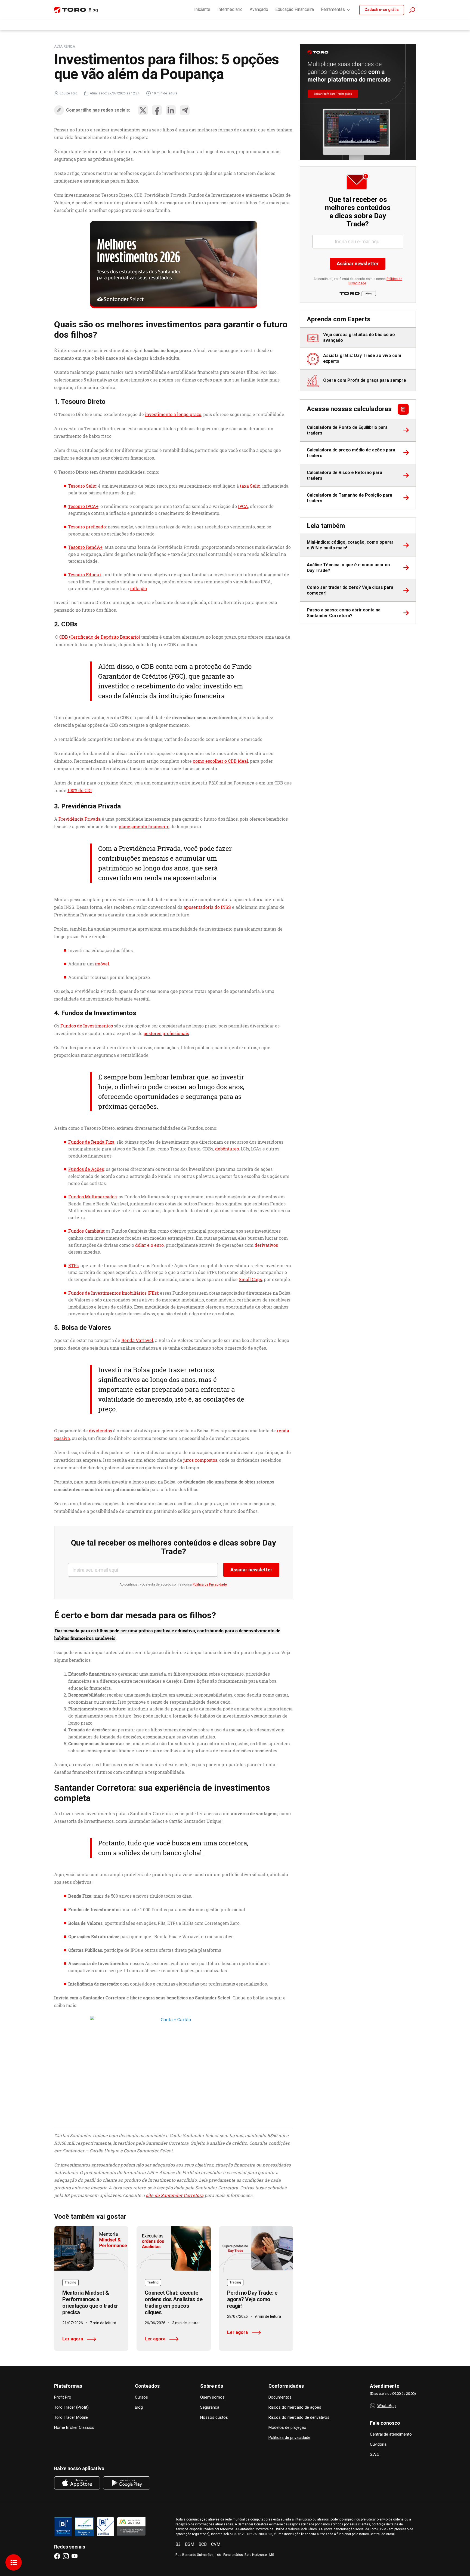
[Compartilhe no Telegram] (185, 110)
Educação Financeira (295, 9)
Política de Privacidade (210, 1584)
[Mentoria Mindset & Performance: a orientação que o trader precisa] (91, 2249)
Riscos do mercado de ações (295, 2407)
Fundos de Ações (86, 1169)
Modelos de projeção (287, 2428)
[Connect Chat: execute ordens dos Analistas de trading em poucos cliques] (174, 2249)
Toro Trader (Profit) (71, 2407)
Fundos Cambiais (86, 1231)
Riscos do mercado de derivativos (299, 2417)
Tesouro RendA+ (85, 547)
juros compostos (200, 1460)
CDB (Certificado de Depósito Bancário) (100, 637)
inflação (138, 588)
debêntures (227, 1149)
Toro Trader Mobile (71, 2417)
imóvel (102, 964)
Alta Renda (65, 46)
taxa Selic (250, 486)
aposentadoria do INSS (207, 907)
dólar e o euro (149, 1245)
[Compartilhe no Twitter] (143, 110)
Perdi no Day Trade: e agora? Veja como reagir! (252, 2299)
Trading (70, 2282)
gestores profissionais (166, 1033)
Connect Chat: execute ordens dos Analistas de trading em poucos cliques (174, 2303)
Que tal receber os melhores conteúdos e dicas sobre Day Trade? (174, 1547)
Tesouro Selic (82, 486)
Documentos (280, 2397)
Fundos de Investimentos (87, 1026)
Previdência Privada (80, 819)
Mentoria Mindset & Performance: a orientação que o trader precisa (90, 2303)
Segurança (210, 2407)
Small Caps (250, 1279)
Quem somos (212, 2397)
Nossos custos (214, 2417)
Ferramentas (333, 9)
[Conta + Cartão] (174, 2066)
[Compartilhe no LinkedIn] (171, 110)
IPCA (243, 506)
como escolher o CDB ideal (220, 761)
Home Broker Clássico (74, 2428)
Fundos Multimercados (92, 1197)
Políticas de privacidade (289, 2438)
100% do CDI (80, 790)
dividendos (101, 1431)
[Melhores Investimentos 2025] (174, 264)
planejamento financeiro (144, 827)
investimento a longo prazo (173, 414)
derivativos (266, 1245)
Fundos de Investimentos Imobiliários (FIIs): (114, 1293)
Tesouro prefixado (87, 527)
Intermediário (230, 9)
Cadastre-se (382, 10)
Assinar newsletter (251, 1570)
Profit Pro (63, 2397)
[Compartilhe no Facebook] (157, 110)
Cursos (141, 2397)
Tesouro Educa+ (85, 575)
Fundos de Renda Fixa (91, 1142)
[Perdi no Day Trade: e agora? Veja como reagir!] (256, 2249)
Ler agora (73, 2339)
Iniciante (202, 9)
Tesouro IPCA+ (83, 506)
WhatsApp (386, 2406)
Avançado (259, 9)
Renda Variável (137, 1340)
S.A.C (375, 2455)
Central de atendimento (391, 2434)
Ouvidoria (378, 2444)
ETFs (73, 1265)
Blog (139, 2407)
